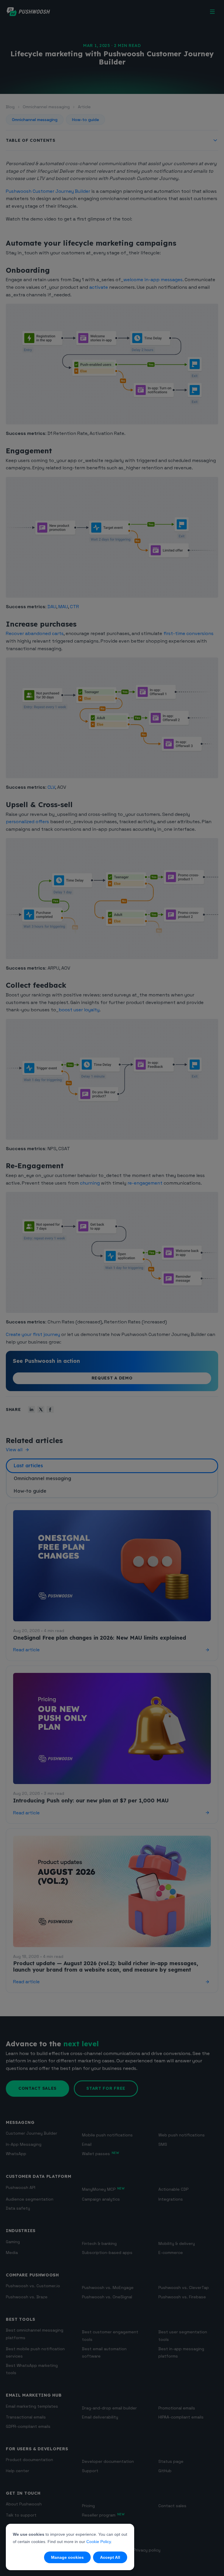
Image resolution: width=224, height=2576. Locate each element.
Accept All (110, 2557)
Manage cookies (67, 2557)
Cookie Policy (99, 2542)
